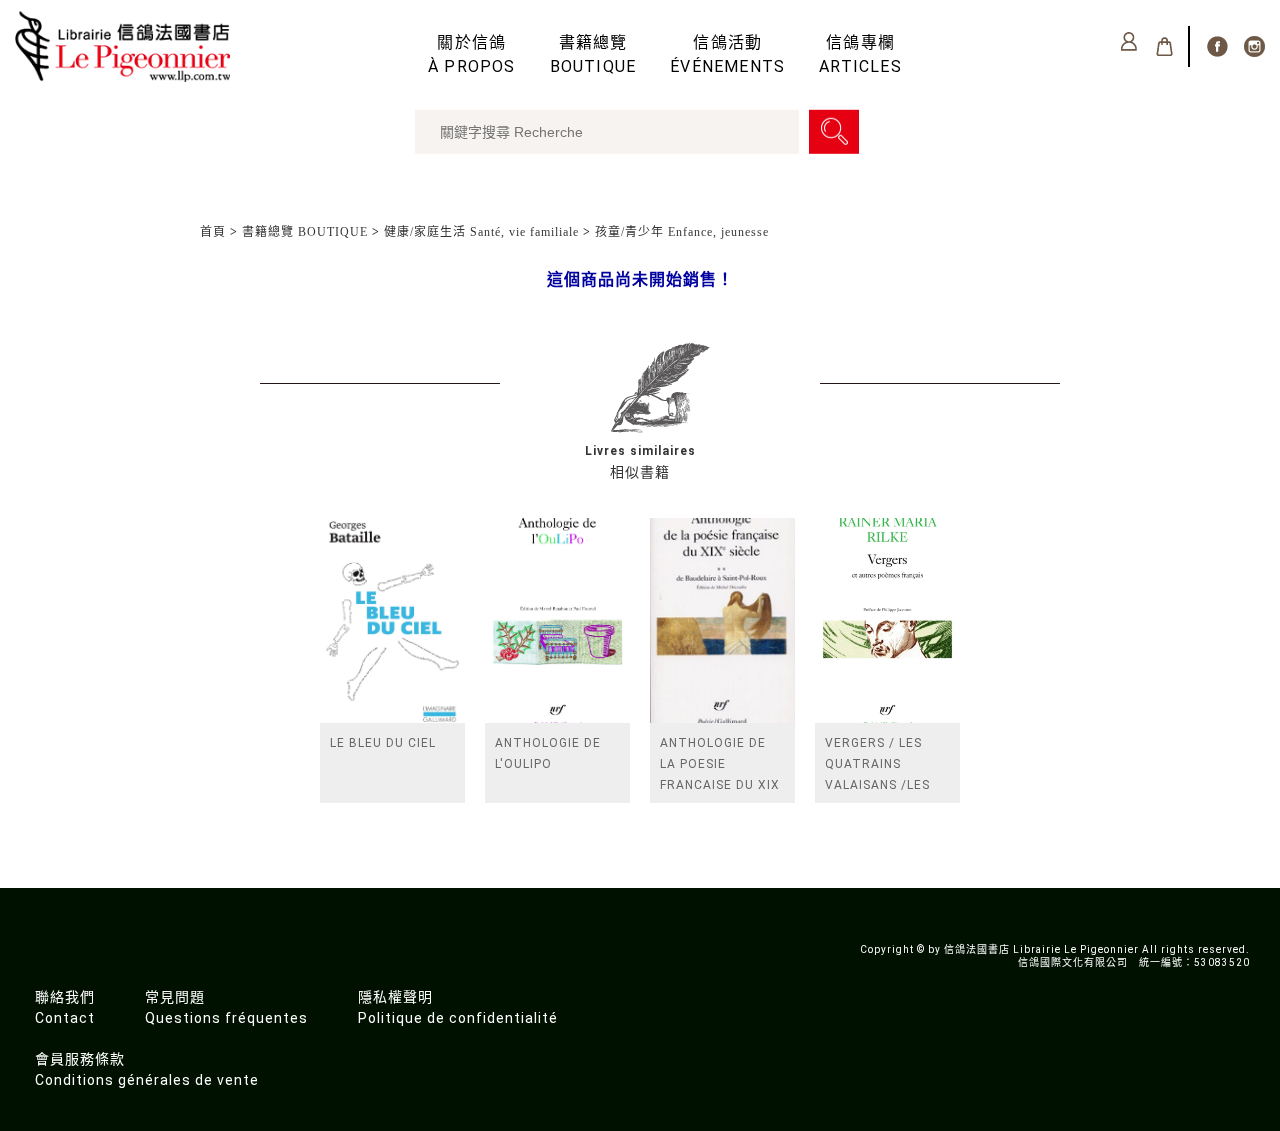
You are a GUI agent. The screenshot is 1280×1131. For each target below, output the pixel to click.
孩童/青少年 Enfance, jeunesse (682, 232)
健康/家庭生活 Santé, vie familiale (481, 232)
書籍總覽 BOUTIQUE (305, 232)
